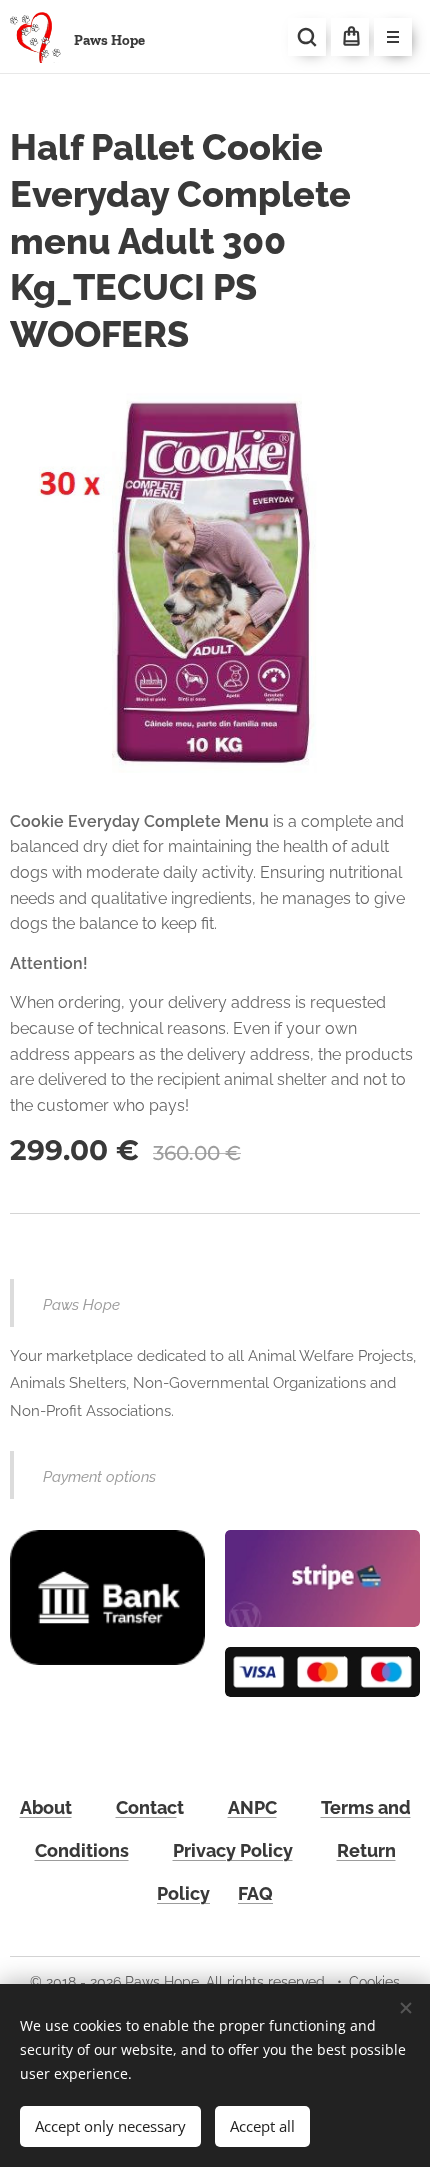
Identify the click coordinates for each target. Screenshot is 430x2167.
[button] (307, 37)
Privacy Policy (233, 1850)
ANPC (252, 1807)
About (46, 1807)
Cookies (374, 1982)
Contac (146, 1807)
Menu (393, 37)
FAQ (255, 1893)
